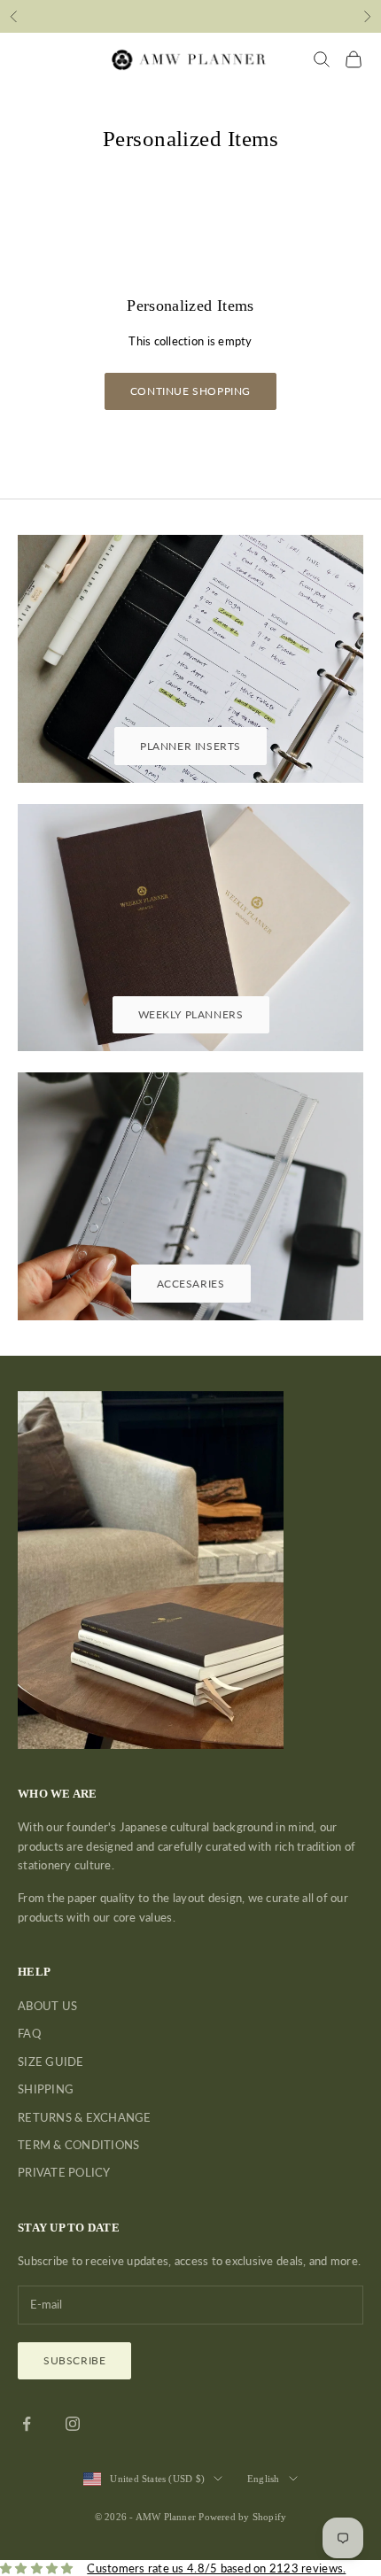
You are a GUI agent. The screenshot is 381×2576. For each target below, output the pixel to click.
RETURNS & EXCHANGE (85, 2117)
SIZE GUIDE (51, 2062)
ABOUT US (47, 2006)
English (264, 2479)
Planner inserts (190, 746)
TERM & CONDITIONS (78, 2145)
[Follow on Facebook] (27, 2424)
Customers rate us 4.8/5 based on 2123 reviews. (216, 2568)
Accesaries (191, 1284)
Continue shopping (190, 391)
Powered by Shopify (242, 2517)
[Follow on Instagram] (73, 2424)
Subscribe (74, 2360)
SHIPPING (46, 2089)
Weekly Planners (191, 1014)
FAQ (29, 2033)
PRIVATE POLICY (64, 2172)
